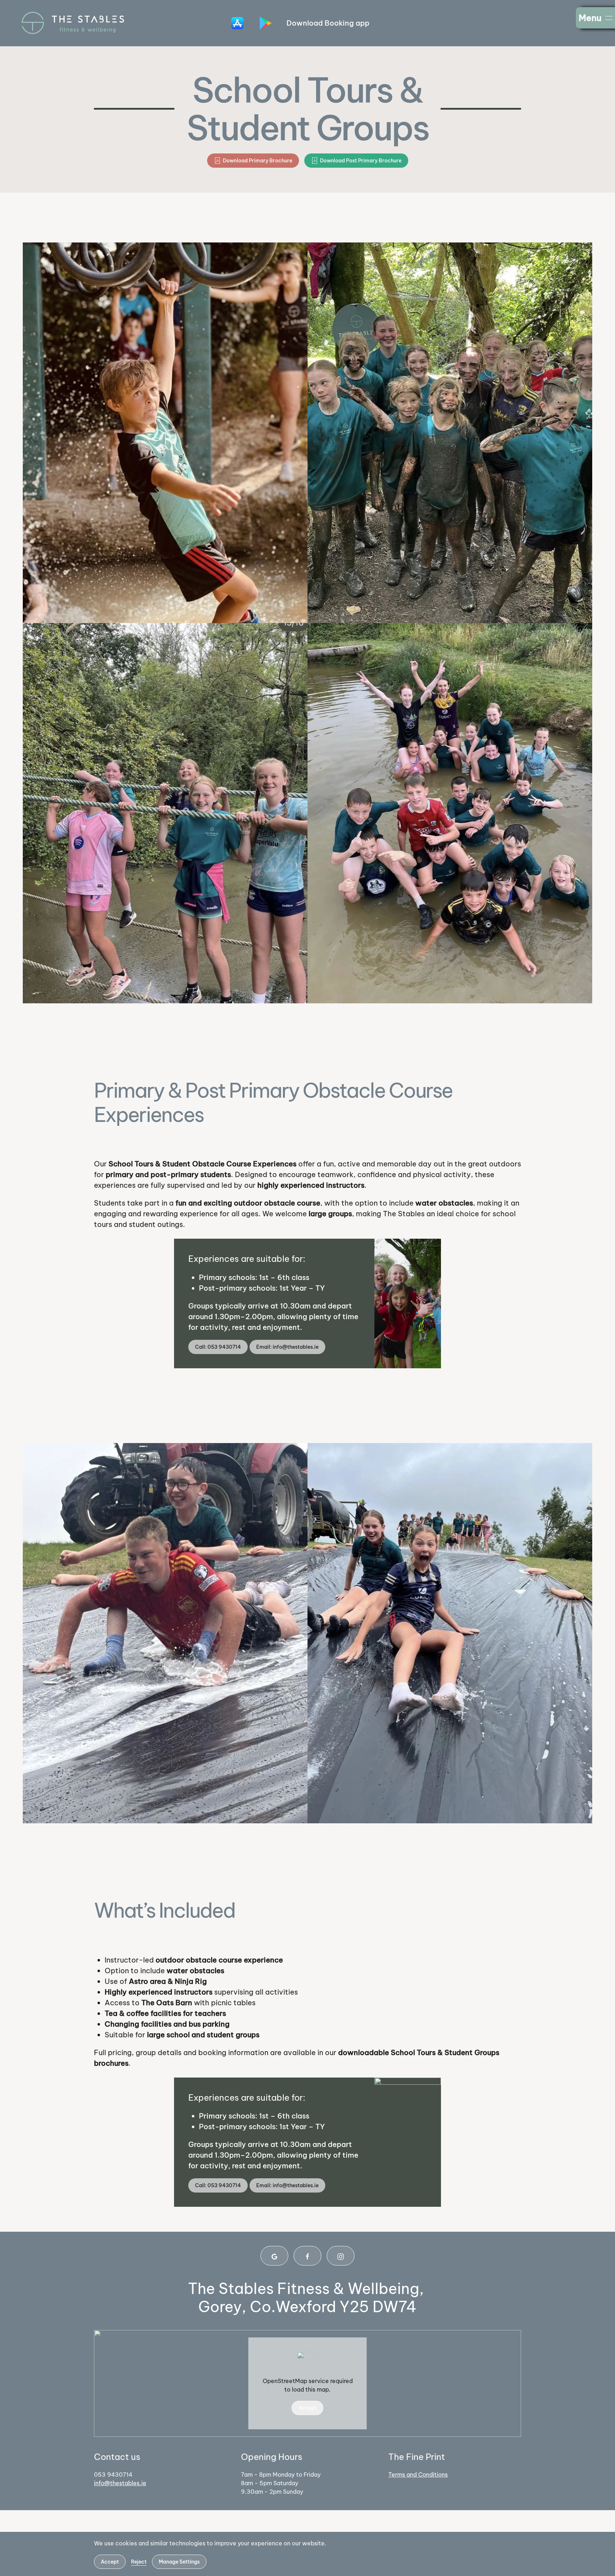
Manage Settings (179, 2562)
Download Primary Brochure (257, 161)
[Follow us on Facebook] (307, 2256)
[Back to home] (71, 23)
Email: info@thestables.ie (287, 1347)
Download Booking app (328, 23)
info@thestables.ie (120, 2483)
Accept (308, 2408)
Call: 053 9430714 (218, 1347)
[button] (595, 18)
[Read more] (238, 23)
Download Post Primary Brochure (361, 161)
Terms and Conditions (418, 2475)
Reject (139, 2562)
